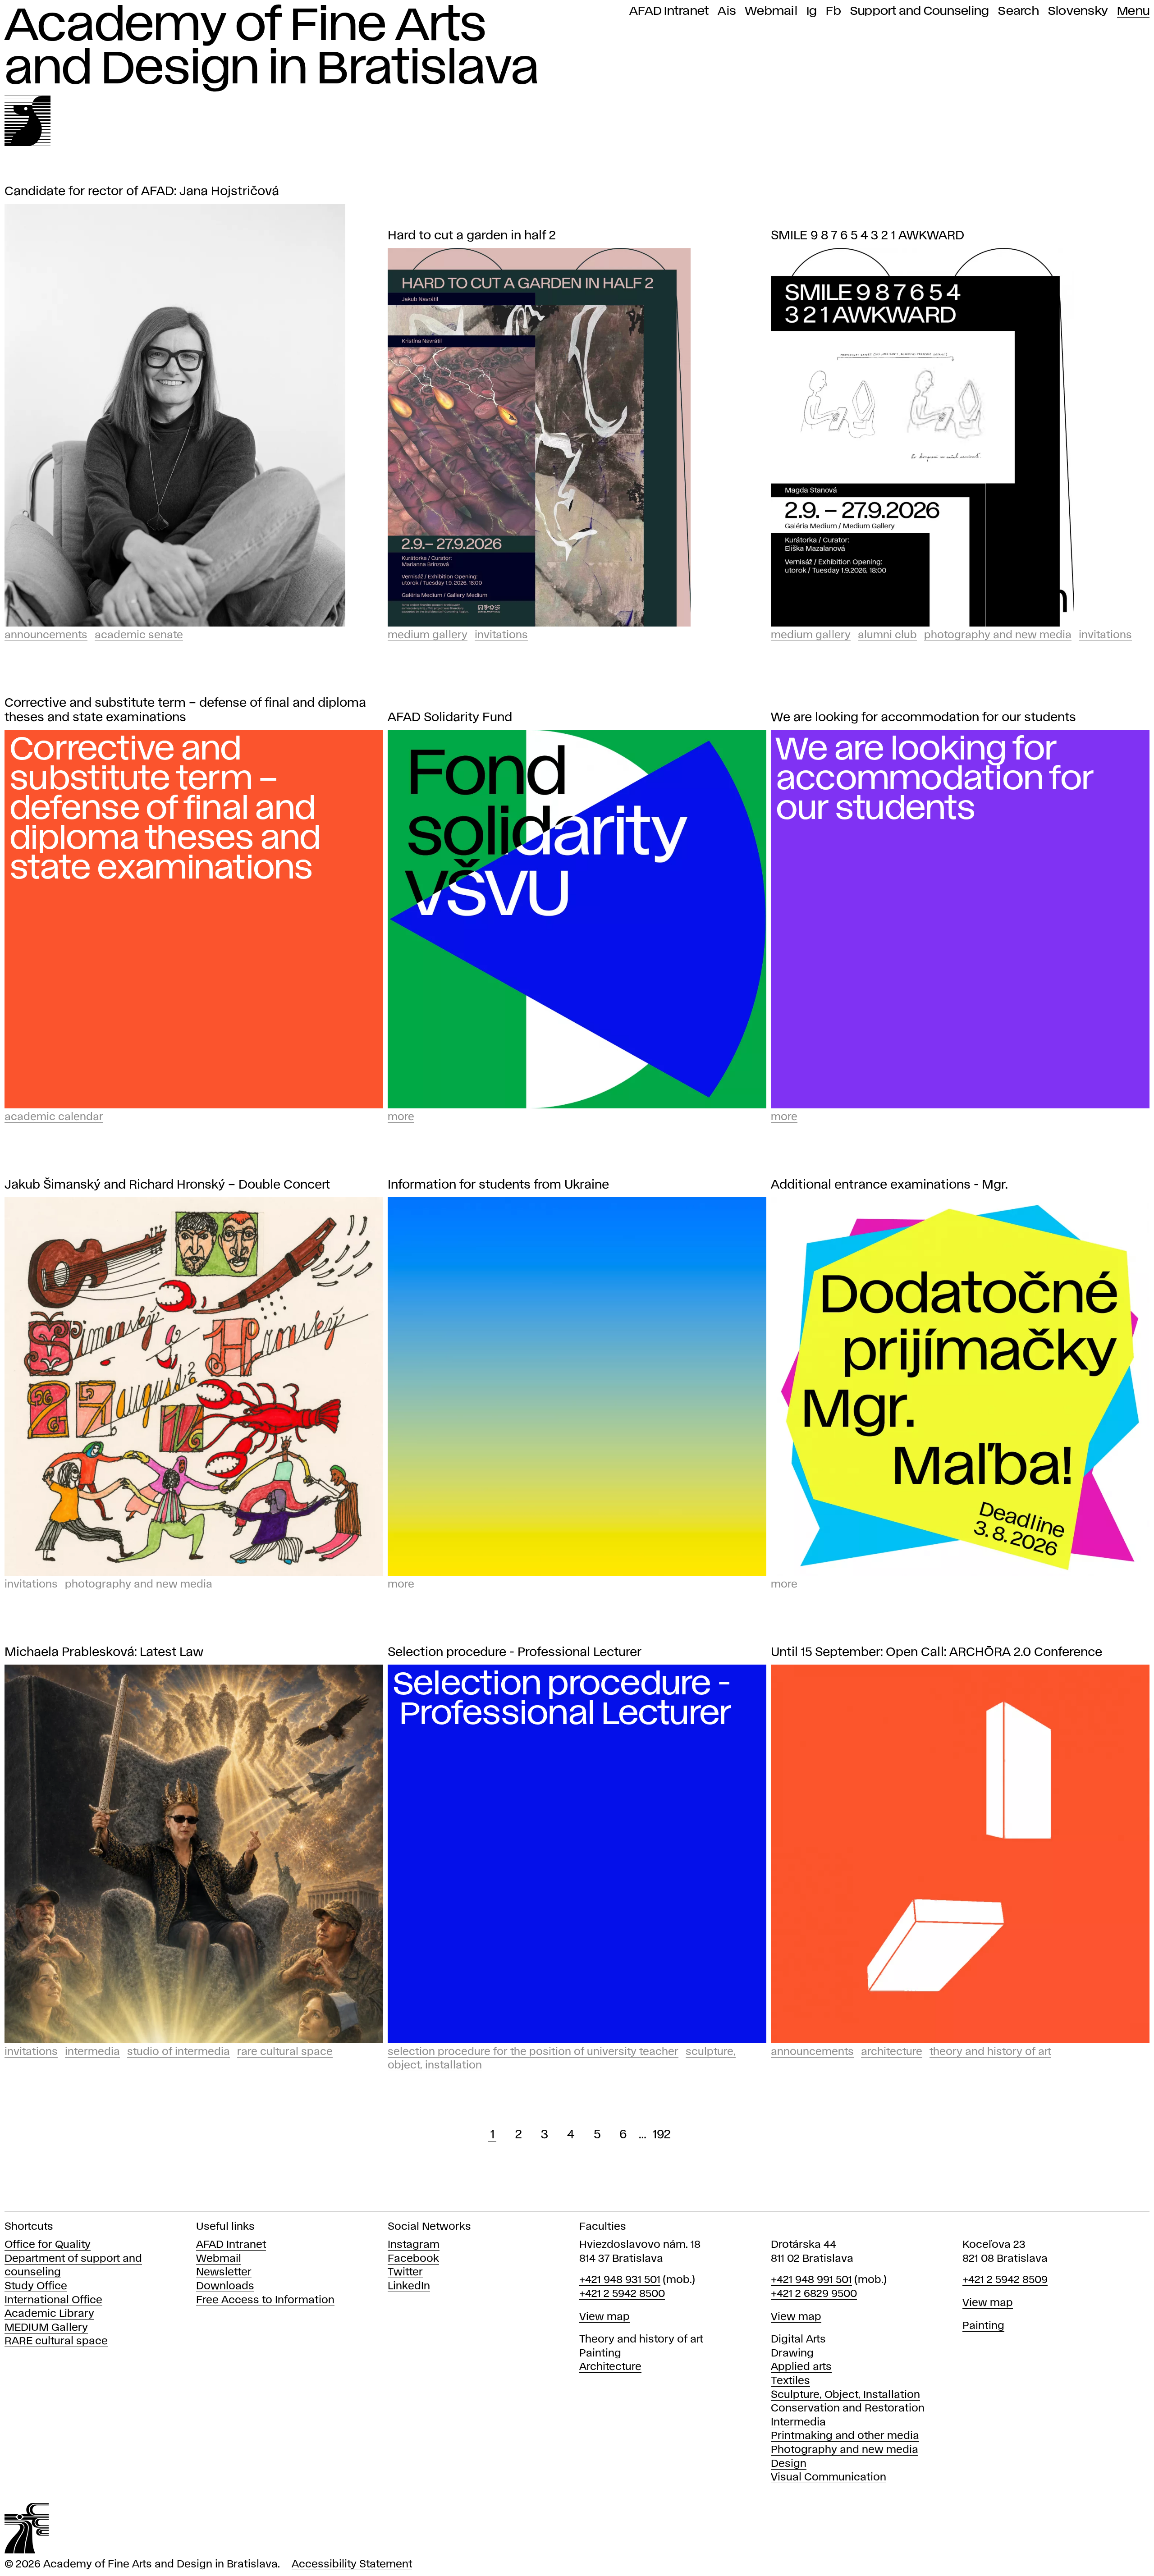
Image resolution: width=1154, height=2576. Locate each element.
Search (1019, 11)
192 (662, 2135)
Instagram (414, 2245)
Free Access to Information (265, 2300)
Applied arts (801, 2367)
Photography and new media (845, 2450)
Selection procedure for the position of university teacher (533, 2052)
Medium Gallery (428, 635)
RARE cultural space (56, 2341)
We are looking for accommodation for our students (923, 718)
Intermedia (92, 2052)
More (401, 1117)
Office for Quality (48, 2245)
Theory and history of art (641, 2340)
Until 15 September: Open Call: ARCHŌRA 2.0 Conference (936, 1653)
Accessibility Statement (352, 2565)
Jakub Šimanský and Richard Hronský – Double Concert (167, 1185)
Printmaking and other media (845, 2436)
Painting (600, 2354)
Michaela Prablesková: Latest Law (104, 1653)
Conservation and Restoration (848, 2409)
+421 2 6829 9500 (814, 2294)
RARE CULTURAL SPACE (285, 2052)
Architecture (892, 2052)
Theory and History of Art (990, 2052)
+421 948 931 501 (620, 2280)
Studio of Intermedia (179, 2052)
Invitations (501, 635)
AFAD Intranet (669, 11)
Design (789, 2464)
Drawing (792, 2354)
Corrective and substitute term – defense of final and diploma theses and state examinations (185, 711)
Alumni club (887, 635)
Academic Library (49, 2314)
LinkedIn (409, 2286)
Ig (812, 11)
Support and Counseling (920, 11)
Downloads (225, 2286)
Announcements (46, 635)
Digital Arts (798, 2340)
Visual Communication (829, 2478)
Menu (1133, 11)
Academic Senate (139, 635)
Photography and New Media (998, 635)
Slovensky (1078, 11)
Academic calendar (54, 1117)
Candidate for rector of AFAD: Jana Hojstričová (142, 192)
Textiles (790, 2381)
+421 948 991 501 (811, 2280)
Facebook (413, 2259)
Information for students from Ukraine (498, 1185)
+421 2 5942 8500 (622, 2294)
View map (604, 2317)
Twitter (405, 2272)
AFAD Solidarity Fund (450, 718)
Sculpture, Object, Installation (845, 2395)
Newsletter (224, 2272)
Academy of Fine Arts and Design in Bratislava (272, 48)
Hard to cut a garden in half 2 (472, 236)
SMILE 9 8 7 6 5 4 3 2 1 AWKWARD (868, 236)
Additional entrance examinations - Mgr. (889, 1185)
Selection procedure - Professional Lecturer (515, 1653)
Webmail (771, 11)
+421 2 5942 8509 (1005, 2280)
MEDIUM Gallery (46, 2328)
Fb (833, 11)
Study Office (36, 2286)
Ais (727, 11)
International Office (53, 2300)
